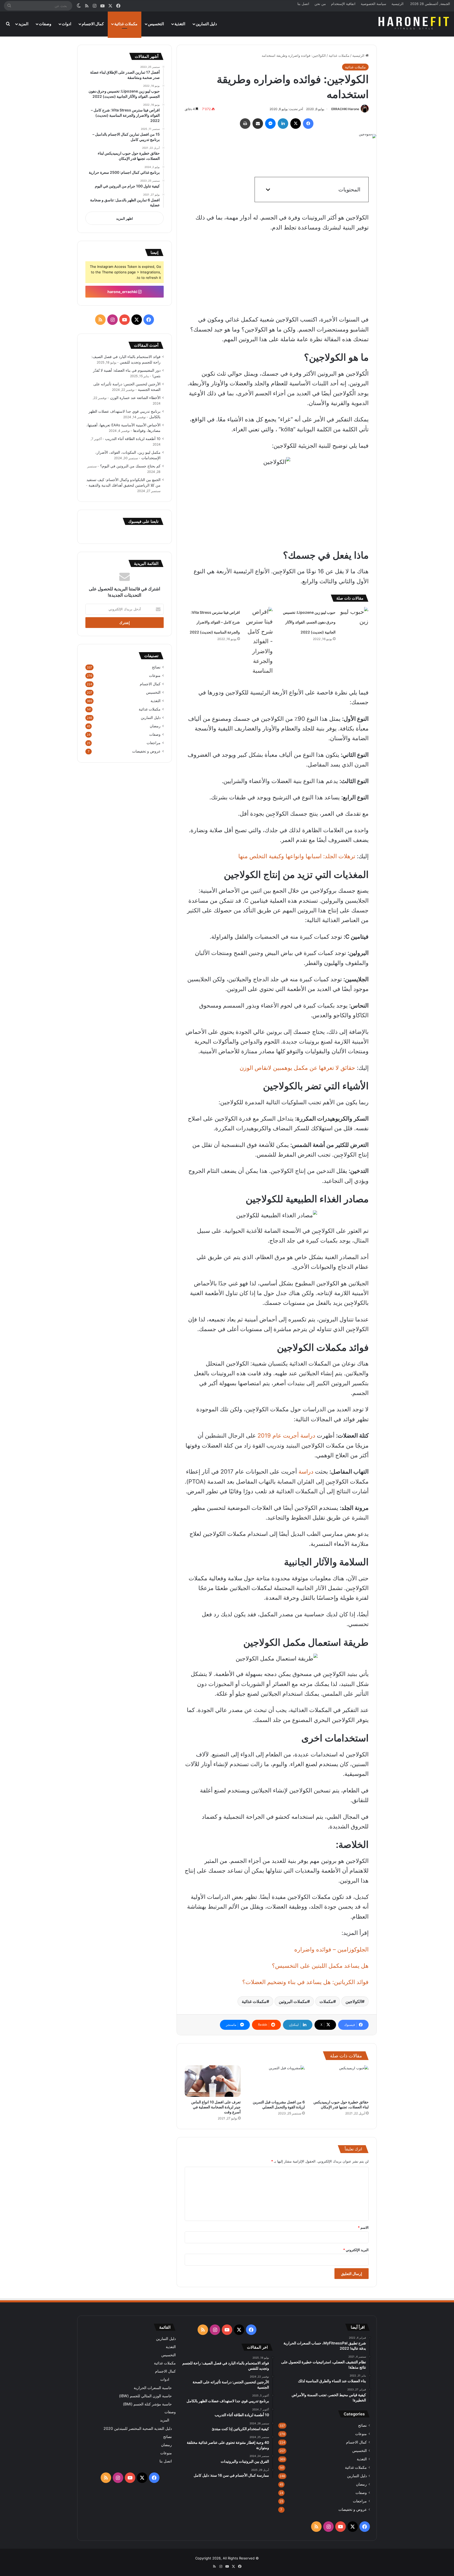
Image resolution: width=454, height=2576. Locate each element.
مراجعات (154, 743)
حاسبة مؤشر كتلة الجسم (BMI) (147, 2404)
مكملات (326, 2001)
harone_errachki (123, 292)
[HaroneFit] (414, 24)
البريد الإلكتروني (356, 2250)
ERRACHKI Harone (345, 109)
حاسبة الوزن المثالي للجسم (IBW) (145, 2396)
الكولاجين (354, 2001)
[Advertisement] (273, 160)
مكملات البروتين (293, 2001)
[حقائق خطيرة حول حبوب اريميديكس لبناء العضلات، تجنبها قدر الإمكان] (341, 2081)
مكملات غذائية (126, 24)
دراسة (306, 1471)
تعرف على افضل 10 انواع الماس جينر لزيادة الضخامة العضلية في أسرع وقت (216, 2107)
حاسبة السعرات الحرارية (153, 2388)
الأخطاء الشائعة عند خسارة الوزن (135, 398)
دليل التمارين (206, 24)
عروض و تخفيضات (146, 751)
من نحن (320, 4)
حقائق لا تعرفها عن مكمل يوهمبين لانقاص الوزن (297, 1068)
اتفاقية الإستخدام (343, 4)
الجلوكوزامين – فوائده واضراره (331, 1949)
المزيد (23, 24)
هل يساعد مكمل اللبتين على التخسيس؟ (320, 1966)
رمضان (155, 726)
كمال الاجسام (93, 24)
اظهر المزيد (125, 218)
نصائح (156, 667)
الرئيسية (398, 4)
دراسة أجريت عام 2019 (286, 1435)
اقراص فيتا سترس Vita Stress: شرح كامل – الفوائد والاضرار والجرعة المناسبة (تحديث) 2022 (215, 622)
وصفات (45, 24)
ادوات (66, 24)
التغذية (180, 24)
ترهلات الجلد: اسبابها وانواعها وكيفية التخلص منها (297, 856)
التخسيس (156, 24)
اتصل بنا (303, 4)
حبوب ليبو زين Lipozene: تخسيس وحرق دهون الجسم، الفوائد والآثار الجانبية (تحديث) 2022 (309, 622)
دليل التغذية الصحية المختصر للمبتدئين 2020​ (138, 2428)
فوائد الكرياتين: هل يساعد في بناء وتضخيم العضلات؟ (305, 1982)
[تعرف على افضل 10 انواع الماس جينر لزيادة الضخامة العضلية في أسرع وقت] (213, 2081)
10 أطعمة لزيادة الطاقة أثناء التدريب (133, 439)
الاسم (363, 2227)
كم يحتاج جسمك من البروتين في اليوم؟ (130, 466)
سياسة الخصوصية (373, 4)
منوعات (155, 676)
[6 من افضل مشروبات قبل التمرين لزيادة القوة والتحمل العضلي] (277, 2081)
